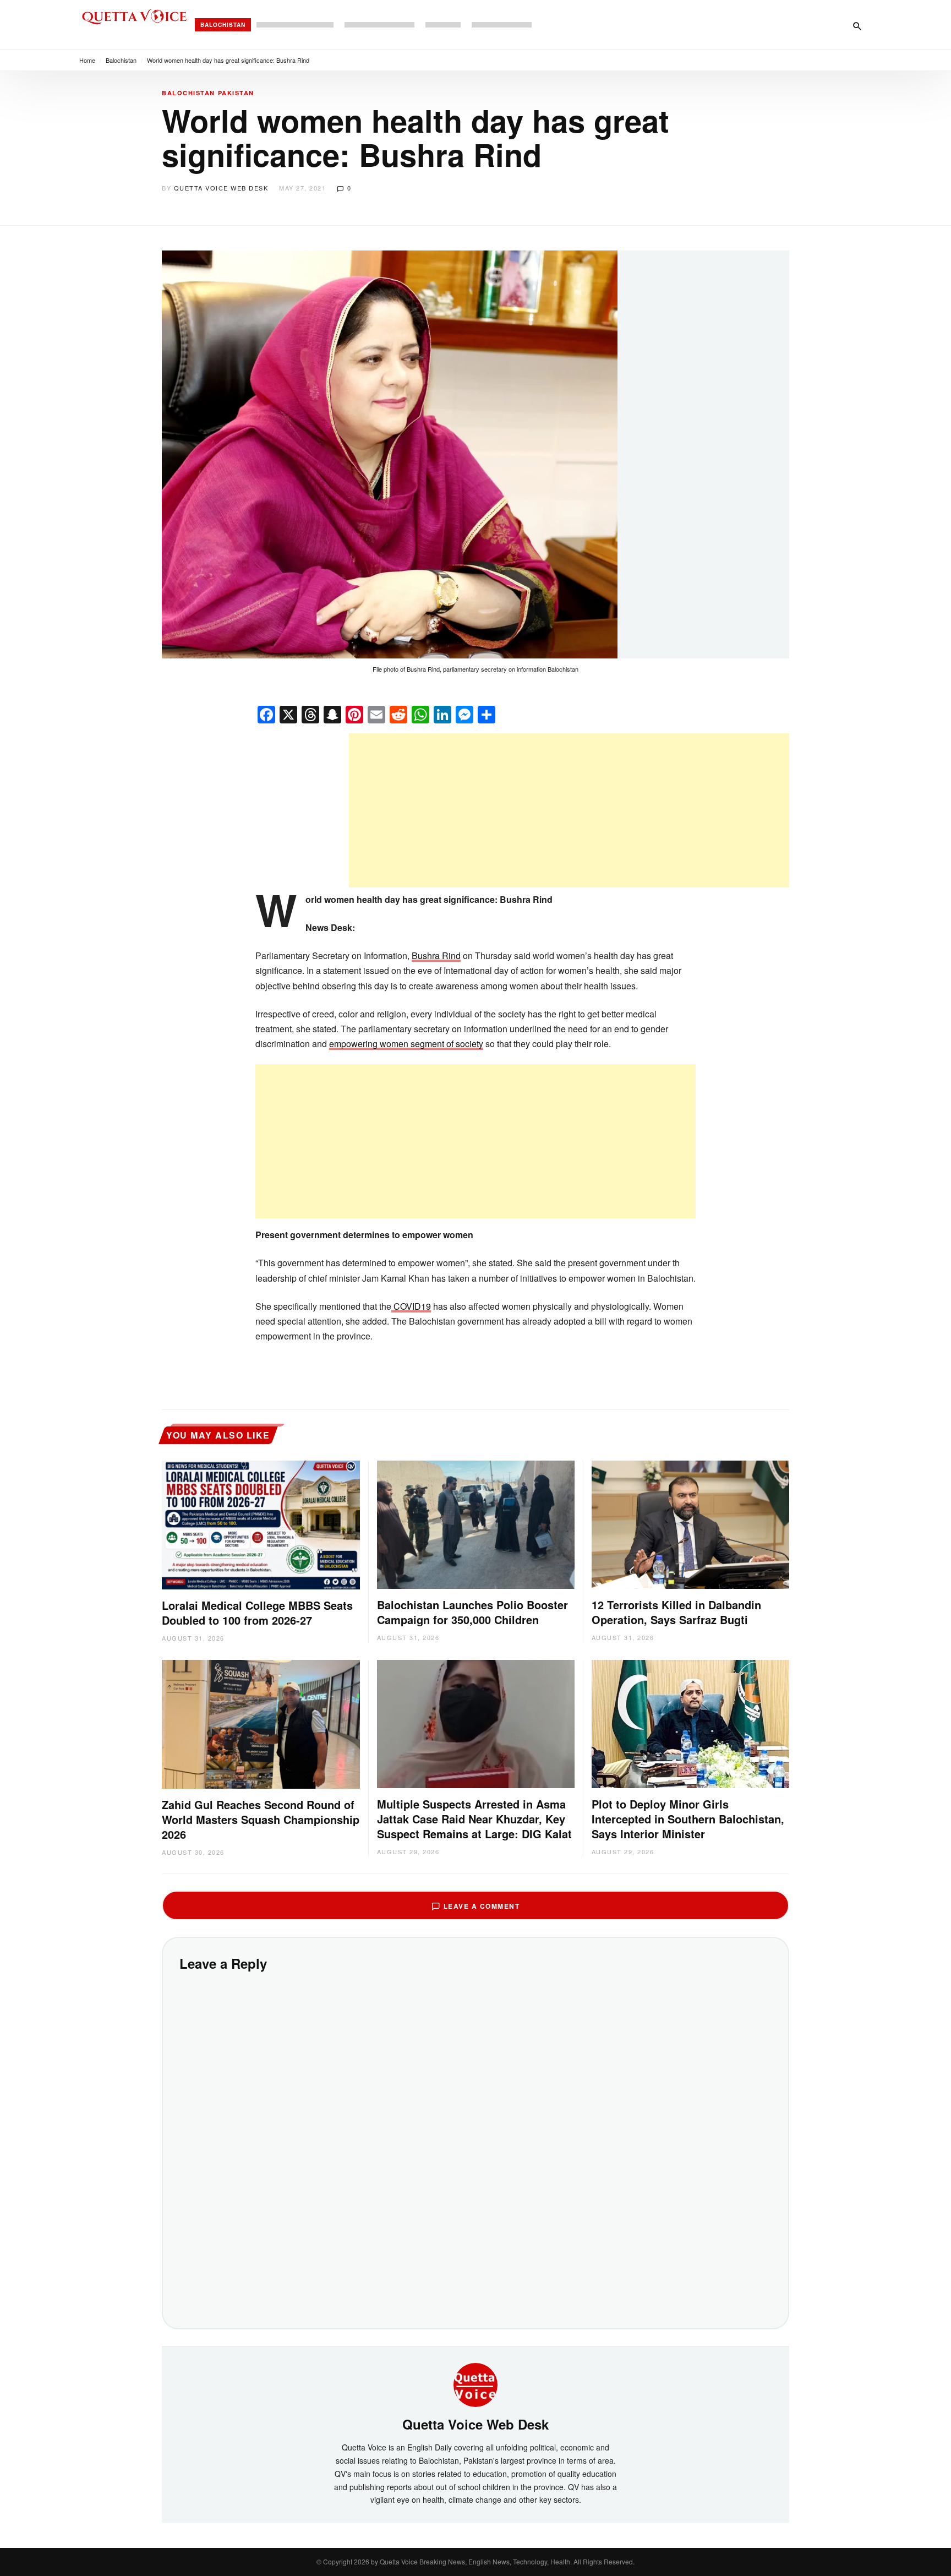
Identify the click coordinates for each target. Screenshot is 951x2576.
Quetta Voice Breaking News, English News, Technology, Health (475, 2561)
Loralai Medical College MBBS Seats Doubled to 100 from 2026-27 (257, 1613)
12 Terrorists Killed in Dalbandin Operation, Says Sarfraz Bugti (676, 1612)
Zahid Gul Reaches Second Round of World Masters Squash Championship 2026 (261, 1819)
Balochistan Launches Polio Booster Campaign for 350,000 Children (472, 1612)
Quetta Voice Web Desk (221, 188)
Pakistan (236, 93)
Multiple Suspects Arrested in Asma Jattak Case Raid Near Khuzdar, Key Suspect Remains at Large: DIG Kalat (474, 1819)
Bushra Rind (436, 955)
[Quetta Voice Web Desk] (475, 2383)
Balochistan (223, 25)
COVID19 (411, 1306)
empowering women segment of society (406, 1044)
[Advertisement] (569, 810)
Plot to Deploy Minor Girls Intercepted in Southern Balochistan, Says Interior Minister (688, 1819)
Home (87, 60)
